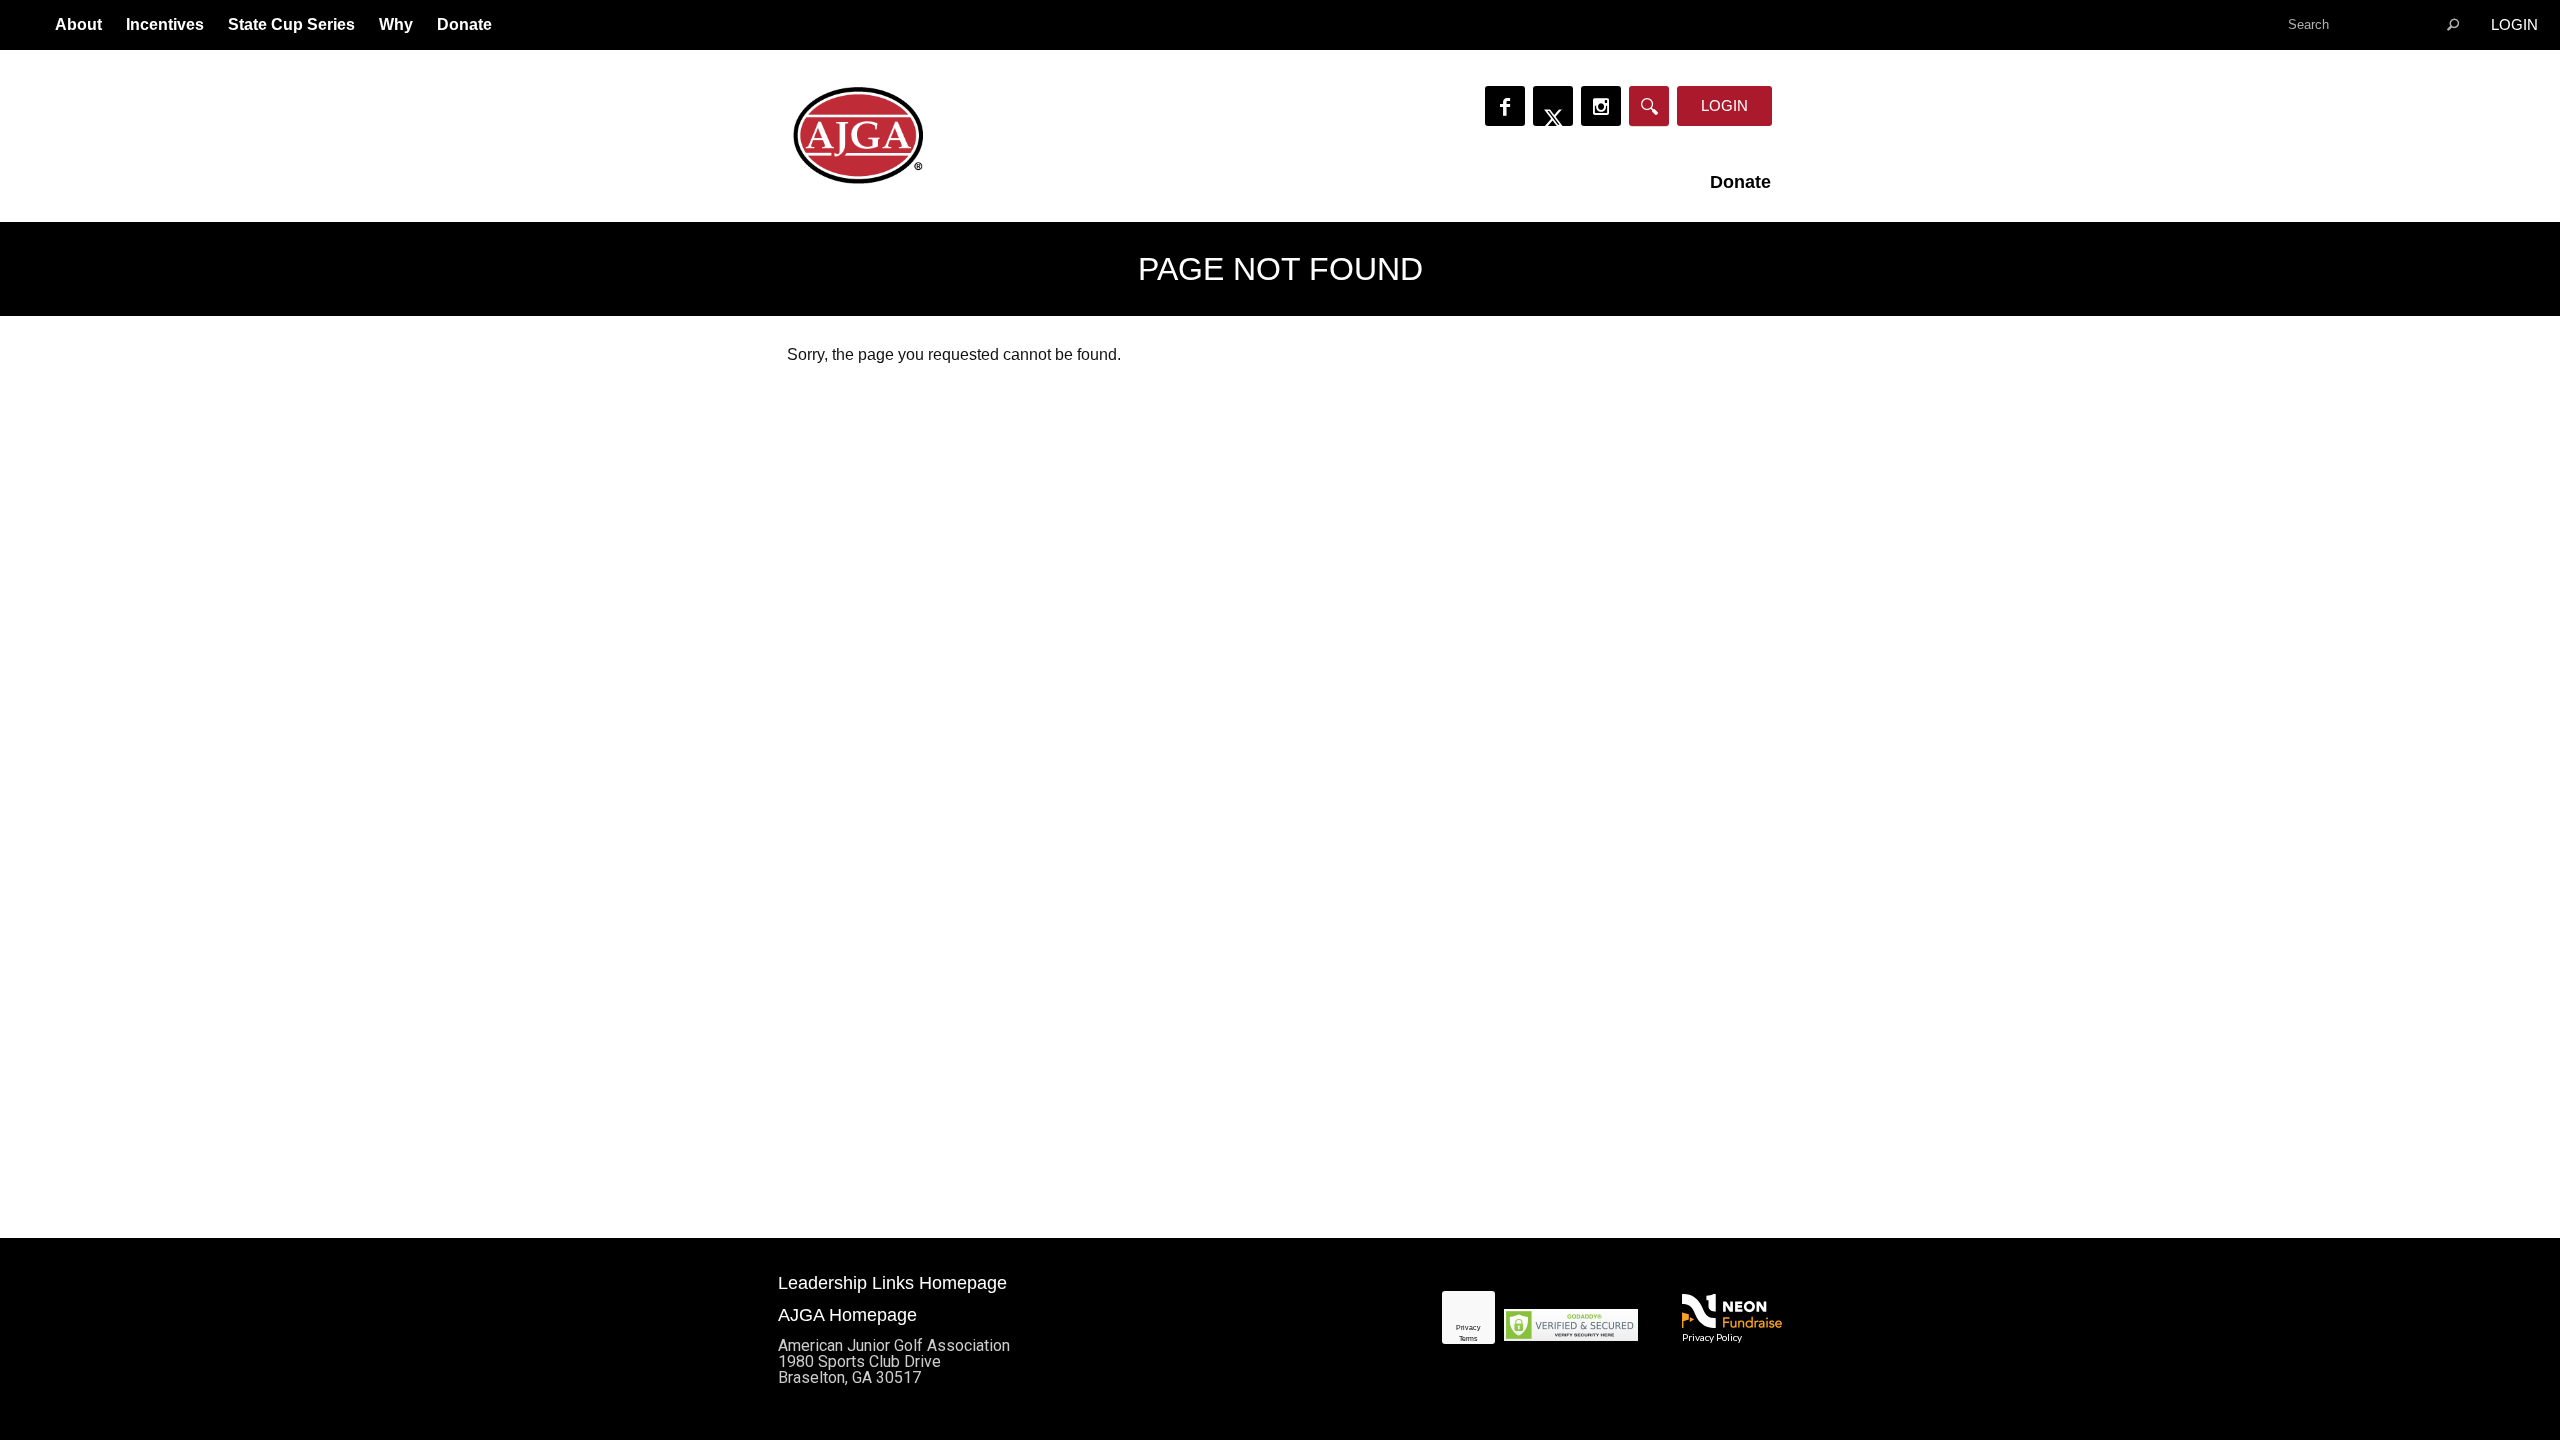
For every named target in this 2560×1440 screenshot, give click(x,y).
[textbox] (2376, 25)
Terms (1468, 1338)
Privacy (1468, 1327)
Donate (464, 24)
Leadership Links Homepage (892, 1283)
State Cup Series (291, 24)
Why (396, 24)
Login (2514, 24)
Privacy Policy (1712, 1337)
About (78, 24)
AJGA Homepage (847, 1315)
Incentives (165, 24)
